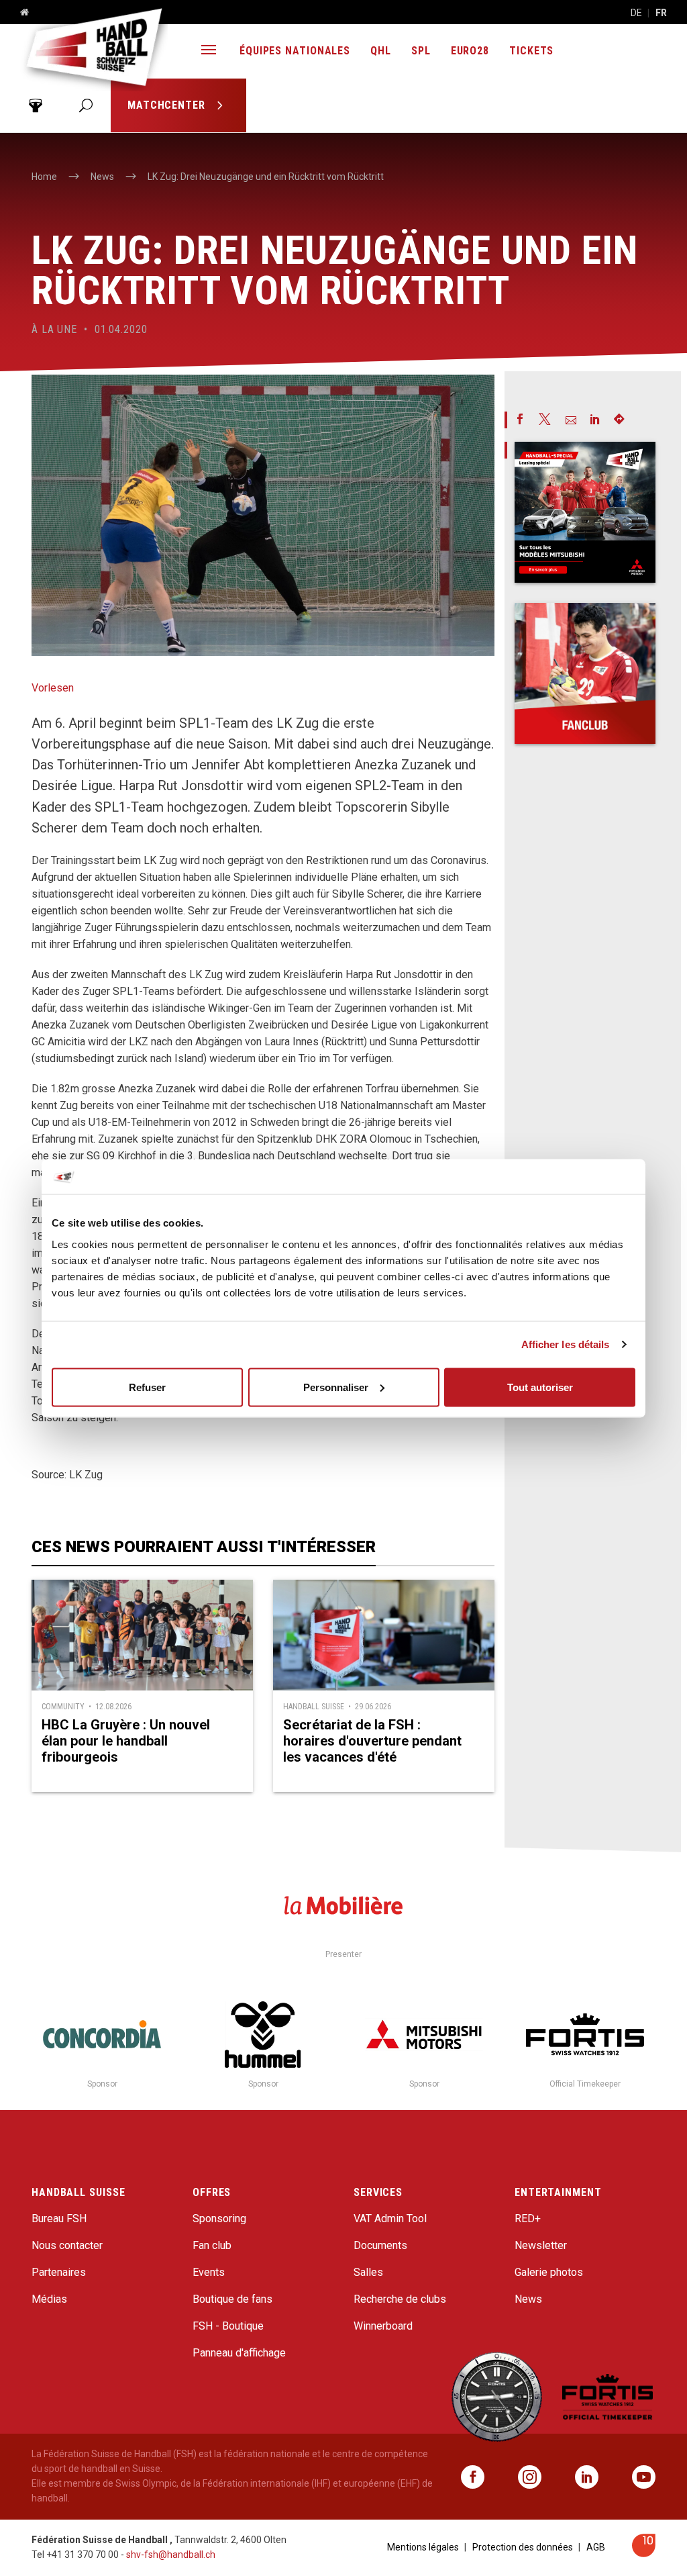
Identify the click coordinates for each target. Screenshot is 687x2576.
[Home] (19, 13)
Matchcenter (168, 105)
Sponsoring (219, 2219)
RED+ (528, 2219)
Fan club (212, 2245)
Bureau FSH (59, 2219)
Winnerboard (383, 2326)
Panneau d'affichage (239, 2353)
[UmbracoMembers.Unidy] (35, 105)
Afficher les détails (566, 1344)
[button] (209, 51)
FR (661, 13)
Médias (49, 2299)
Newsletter (541, 2245)
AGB (596, 2547)
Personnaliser (336, 1387)
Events (209, 2272)
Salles (368, 2272)
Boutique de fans (232, 2299)
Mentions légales (423, 2547)
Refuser (147, 1387)
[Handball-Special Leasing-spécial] (585, 512)
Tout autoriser (540, 1387)
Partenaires (59, 2272)
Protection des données (523, 2547)
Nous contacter (67, 2245)
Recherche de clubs (400, 2299)
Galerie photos (549, 2272)
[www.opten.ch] (644, 2554)
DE (636, 13)
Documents (380, 2245)
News (528, 2299)
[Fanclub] (585, 673)
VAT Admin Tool (390, 2219)
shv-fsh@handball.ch (171, 2555)
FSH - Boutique (228, 2326)
